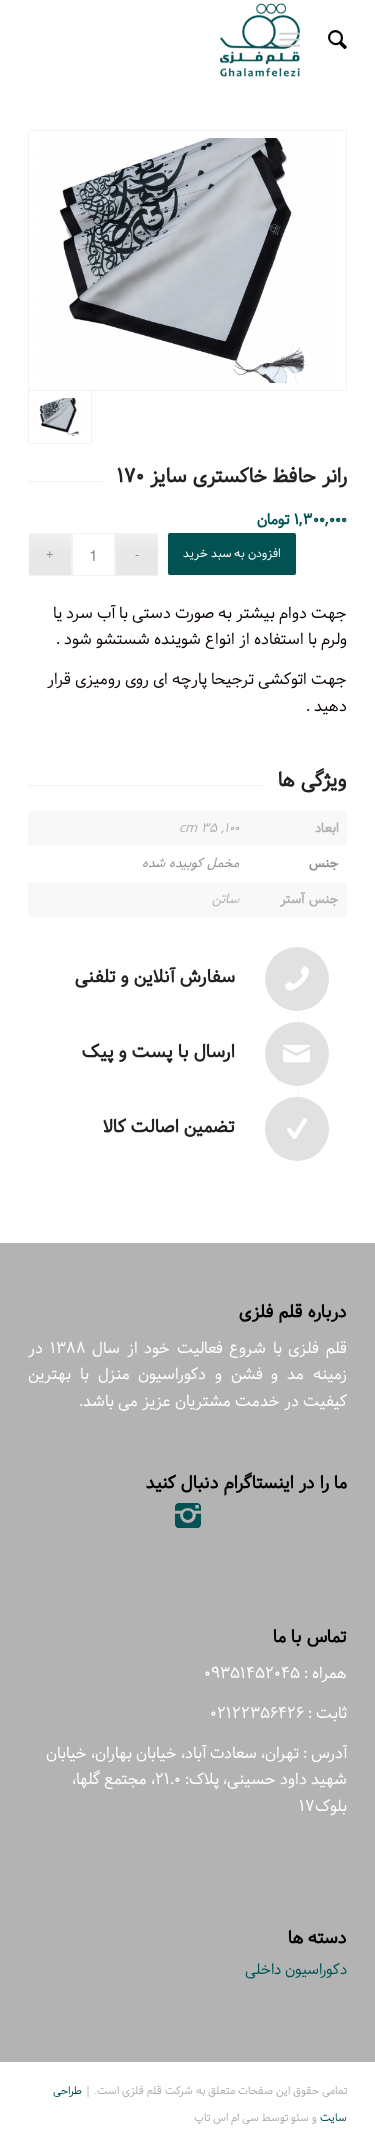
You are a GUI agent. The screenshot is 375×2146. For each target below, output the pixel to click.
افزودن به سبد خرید (232, 553)
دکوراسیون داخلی (296, 1969)
